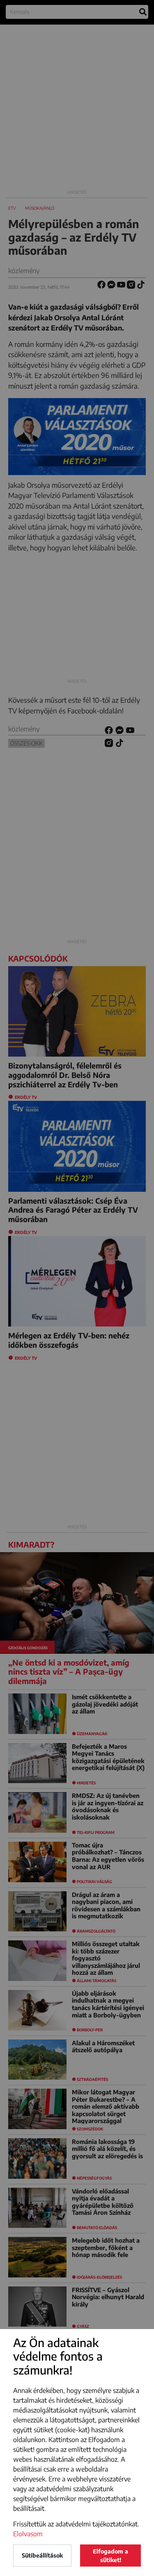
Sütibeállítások (42, 2555)
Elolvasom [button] (28, 2534)
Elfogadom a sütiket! (110, 2556)
